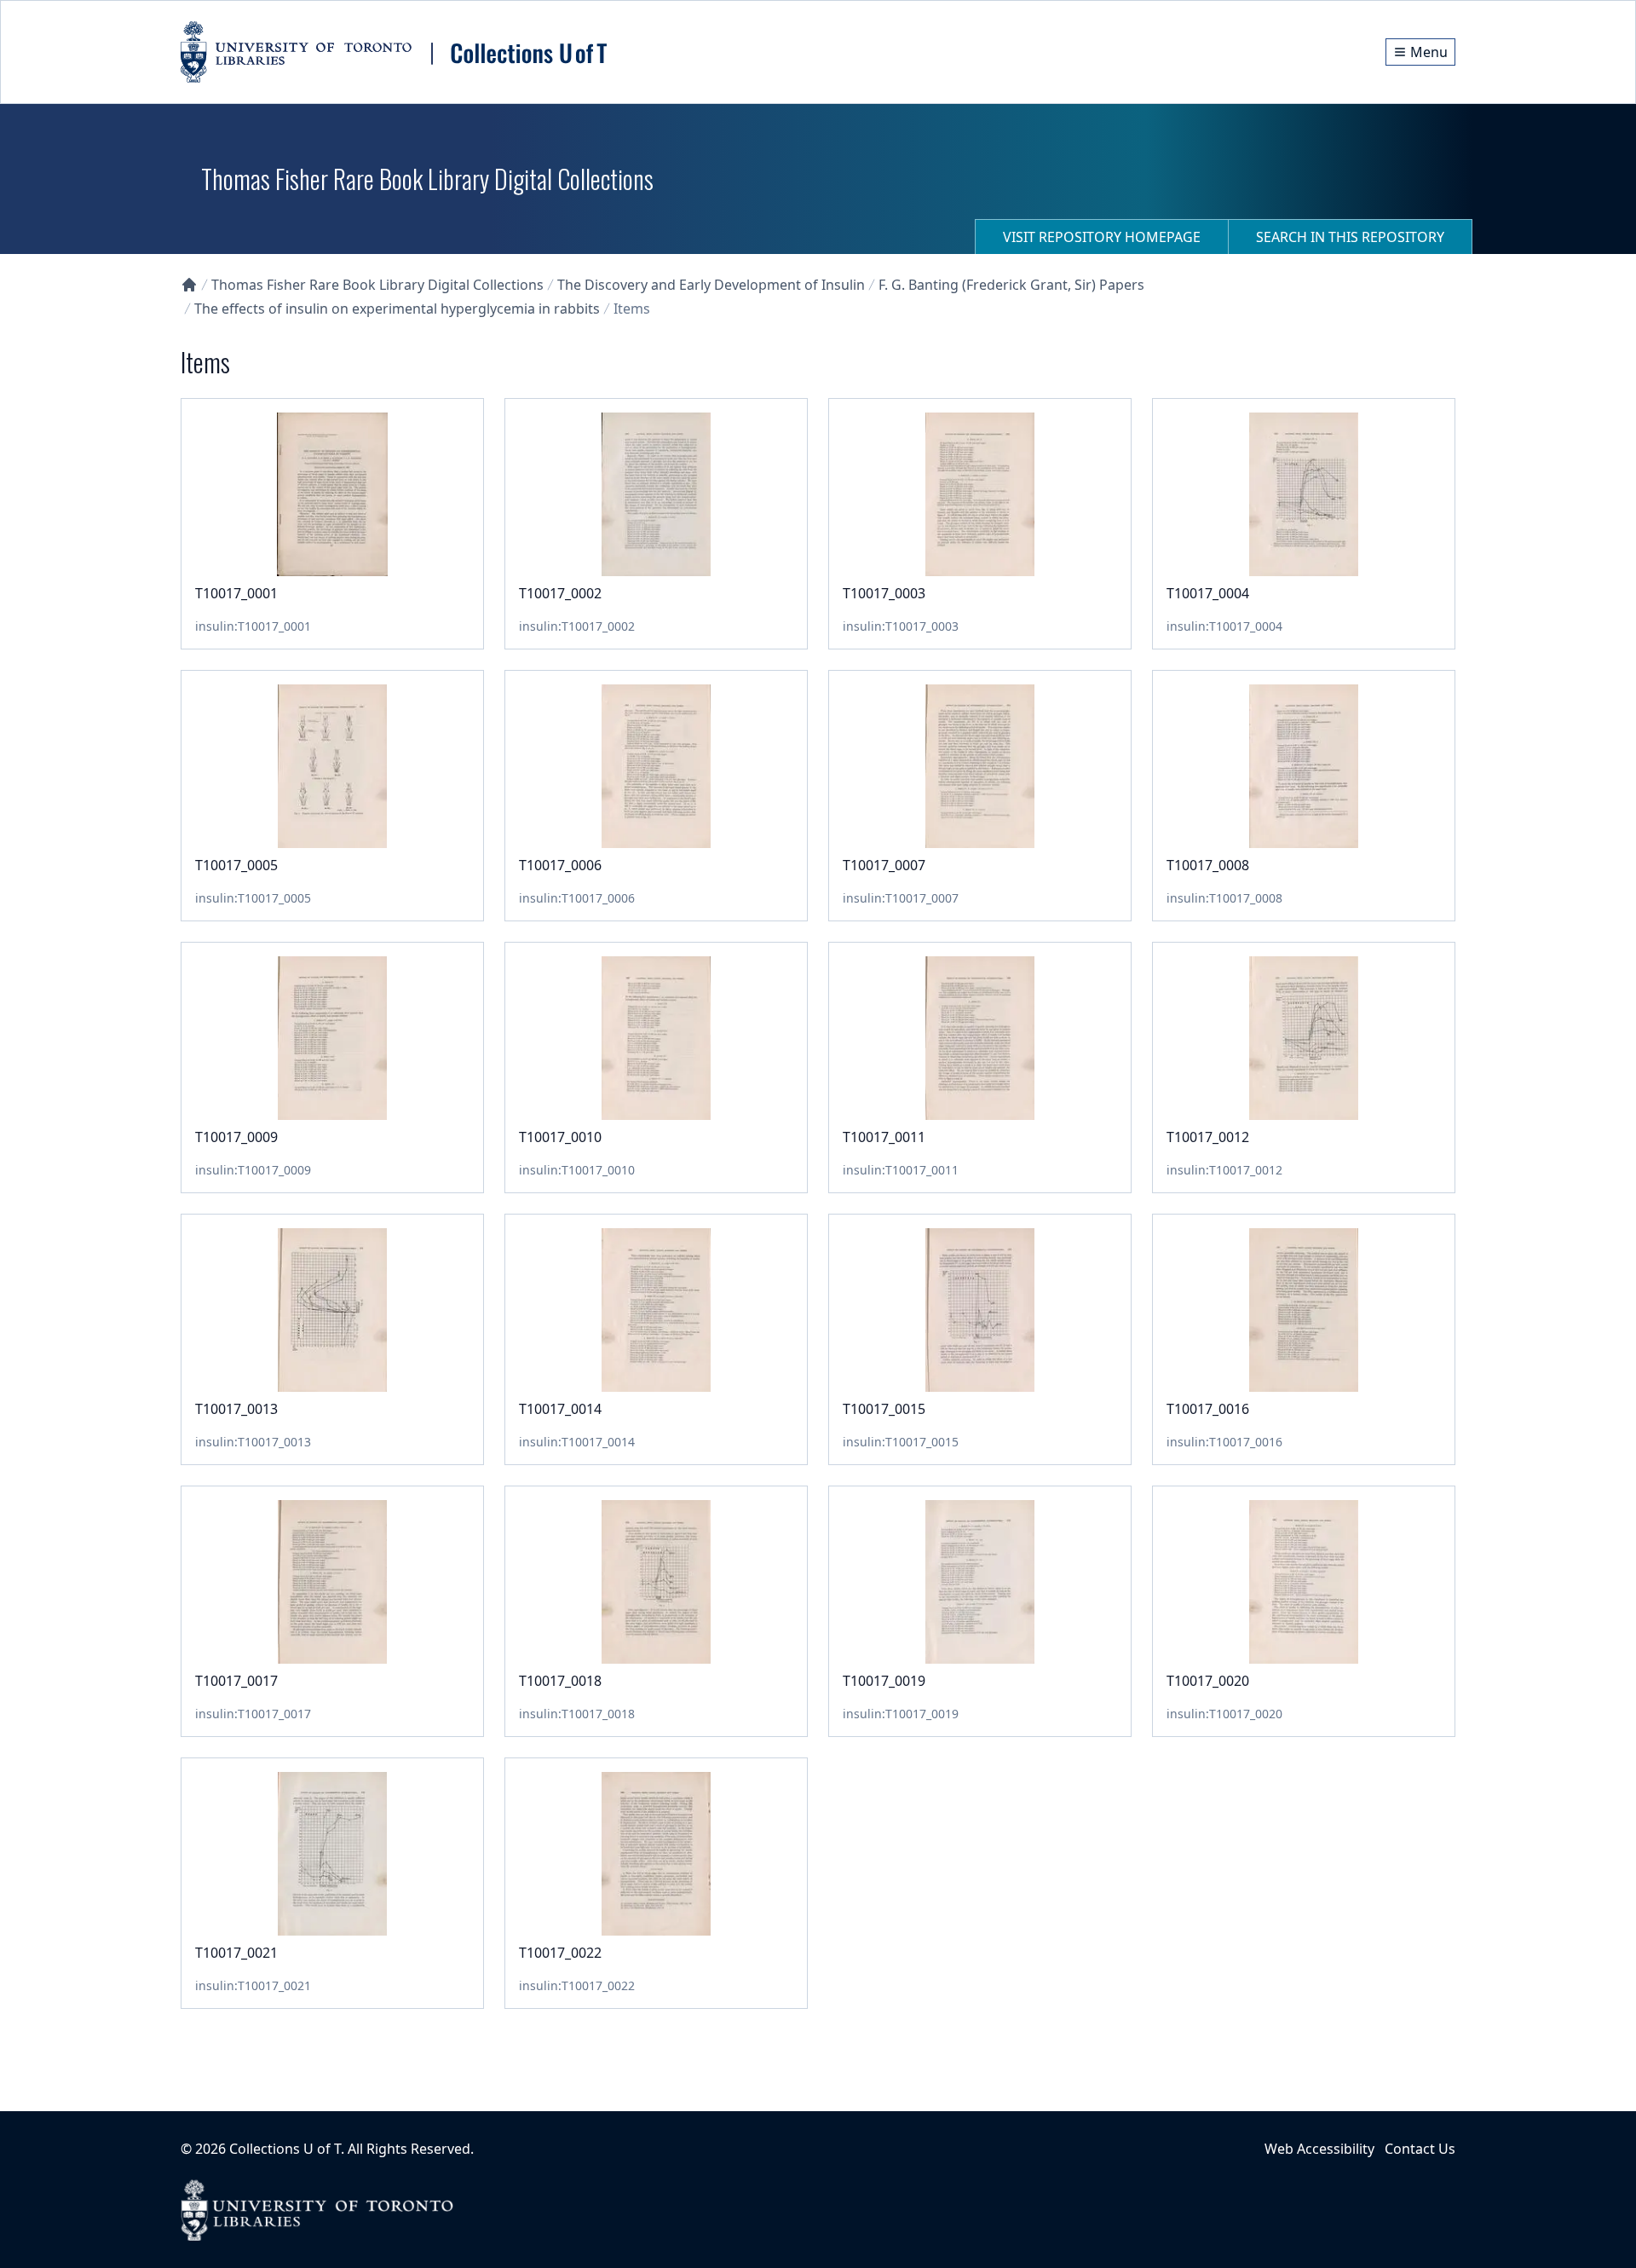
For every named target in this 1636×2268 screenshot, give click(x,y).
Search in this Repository (1350, 237)
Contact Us (1420, 2149)
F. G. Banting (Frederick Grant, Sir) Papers (1011, 285)
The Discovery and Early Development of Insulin (711, 285)
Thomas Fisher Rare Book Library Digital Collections (377, 285)
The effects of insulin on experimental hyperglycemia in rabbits (397, 309)
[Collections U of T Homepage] (189, 285)
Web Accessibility (1319, 2149)
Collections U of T (285, 2149)
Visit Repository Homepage (1102, 237)
